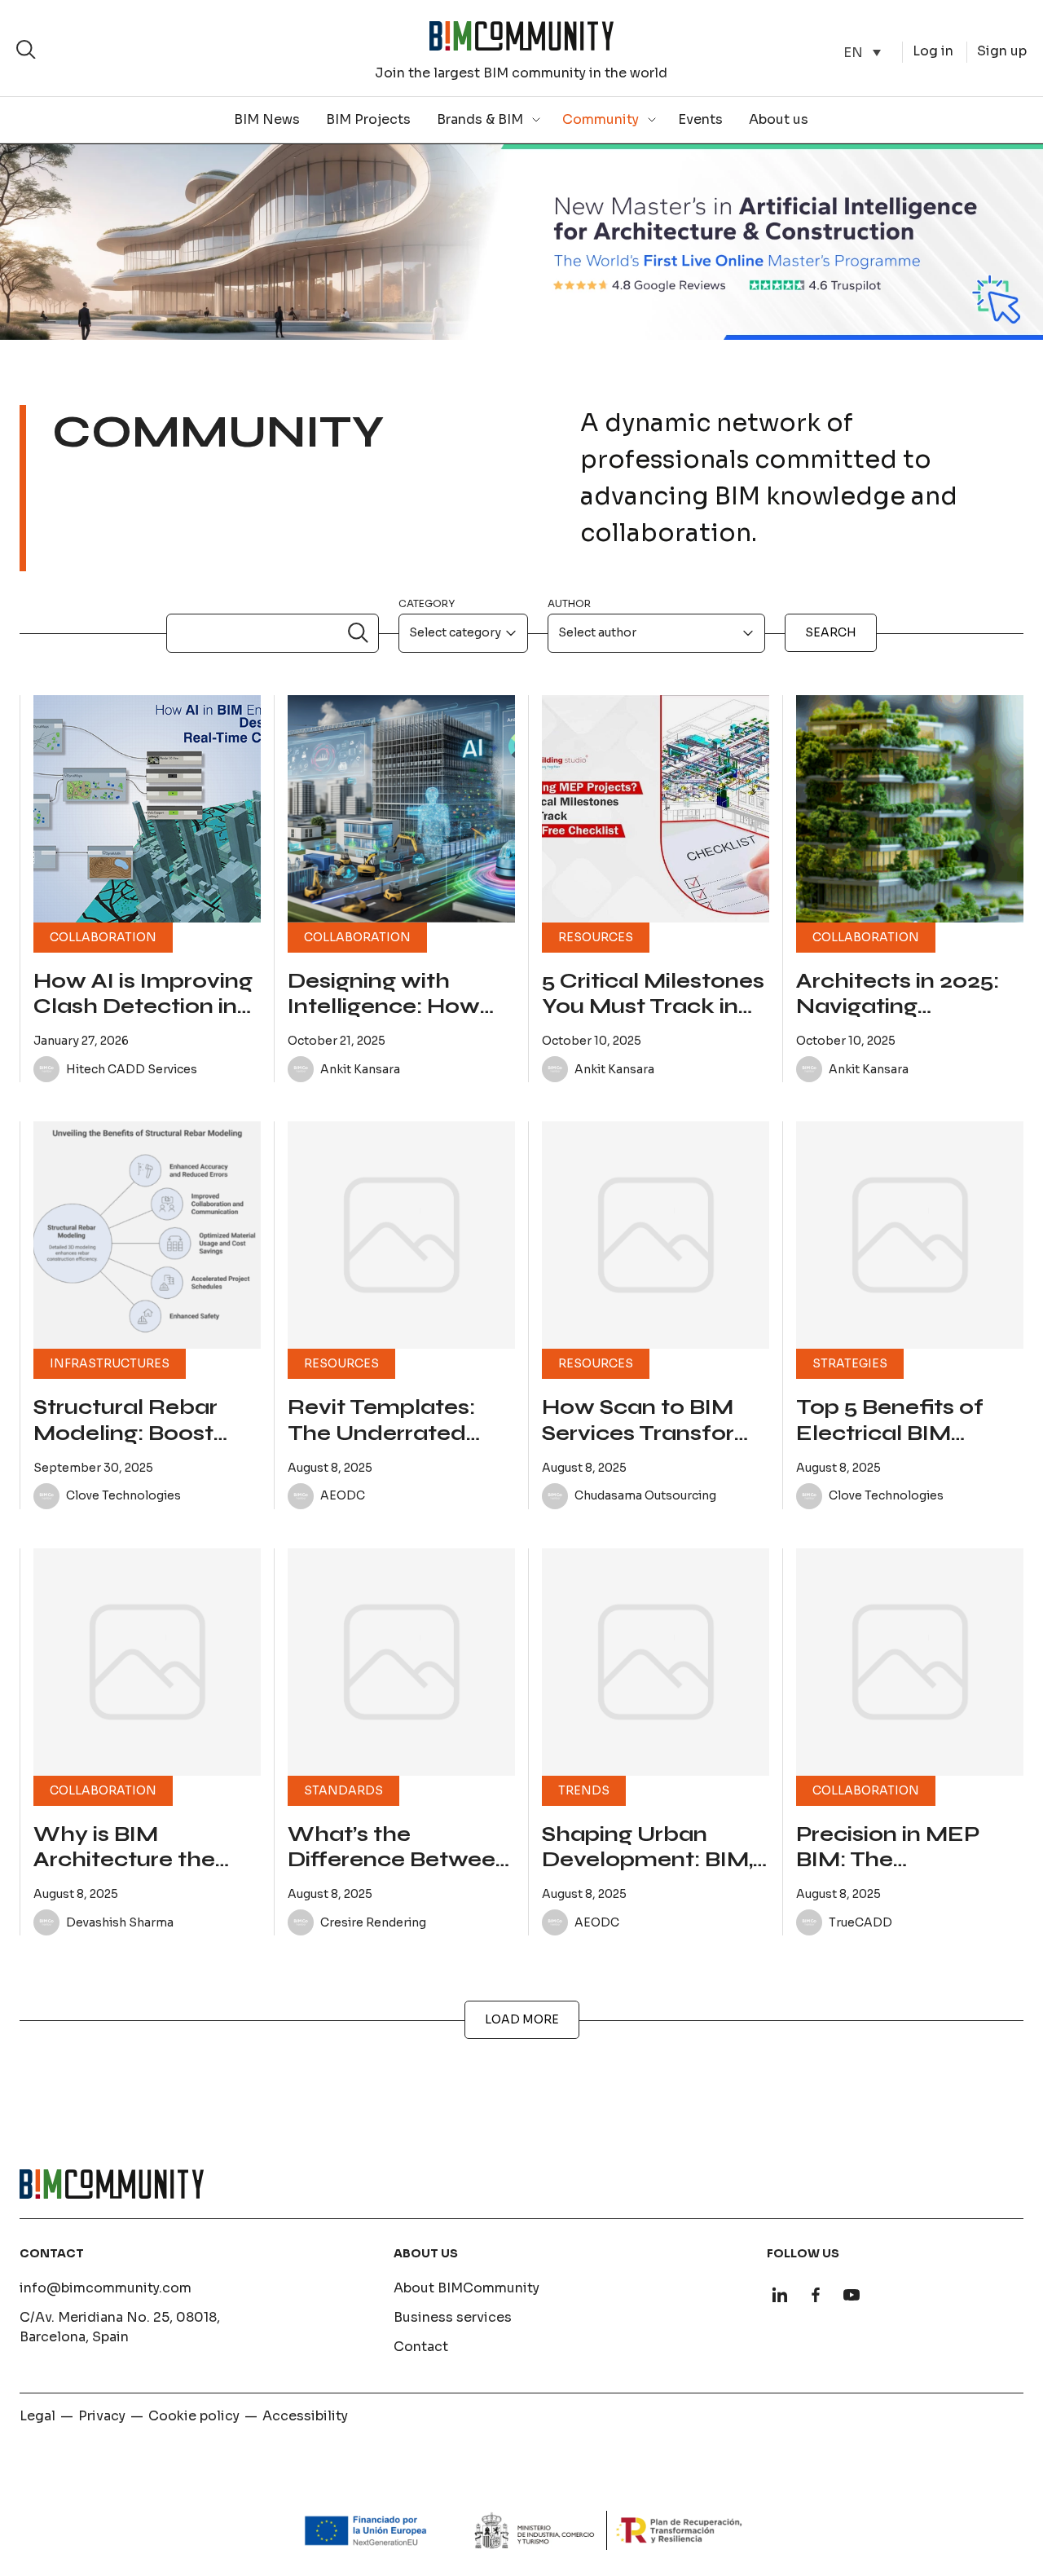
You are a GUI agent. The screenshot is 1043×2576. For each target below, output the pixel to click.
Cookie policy (194, 2416)
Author (569, 603)
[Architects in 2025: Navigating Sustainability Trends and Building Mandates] (910, 809)
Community (601, 119)
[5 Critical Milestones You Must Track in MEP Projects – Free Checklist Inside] (656, 809)
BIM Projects (368, 119)
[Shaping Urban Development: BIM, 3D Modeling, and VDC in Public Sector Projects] (656, 1662)
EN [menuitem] (853, 52)
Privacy (102, 2416)
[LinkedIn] (780, 2295)
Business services (453, 2317)
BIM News (267, 119)
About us (779, 119)
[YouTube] (852, 2295)
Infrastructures (110, 1363)
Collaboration (103, 937)
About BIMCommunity (466, 2288)
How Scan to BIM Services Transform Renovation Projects (654, 1433)
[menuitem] (862, 53)
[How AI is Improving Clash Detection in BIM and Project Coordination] (147, 809)
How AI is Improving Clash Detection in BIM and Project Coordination (143, 1019)
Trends (584, 1790)
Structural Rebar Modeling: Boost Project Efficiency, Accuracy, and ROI (136, 1446)
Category (427, 603)
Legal (37, 2416)
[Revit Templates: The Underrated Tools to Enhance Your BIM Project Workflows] (401, 1235)
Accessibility (305, 2416)
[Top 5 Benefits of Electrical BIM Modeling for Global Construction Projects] (910, 1235)
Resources (596, 937)
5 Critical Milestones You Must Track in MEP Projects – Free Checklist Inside (653, 1019)
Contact (421, 2347)
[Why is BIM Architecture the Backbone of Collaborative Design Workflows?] (147, 1662)
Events (700, 119)
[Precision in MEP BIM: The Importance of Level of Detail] (910, 1662)
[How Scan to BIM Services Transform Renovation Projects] (656, 1235)
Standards (343, 1790)
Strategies (850, 1363)
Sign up (1002, 51)
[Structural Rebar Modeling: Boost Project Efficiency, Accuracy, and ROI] (147, 1235)
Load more (522, 2019)
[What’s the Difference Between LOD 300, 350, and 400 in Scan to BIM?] (401, 1662)
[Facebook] (816, 2295)
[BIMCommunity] (521, 36)
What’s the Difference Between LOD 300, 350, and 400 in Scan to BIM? (398, 1873)
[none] (862, 53)
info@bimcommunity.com (106, 2288)
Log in (933, 51)
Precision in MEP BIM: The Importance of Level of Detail (909, 1873)
